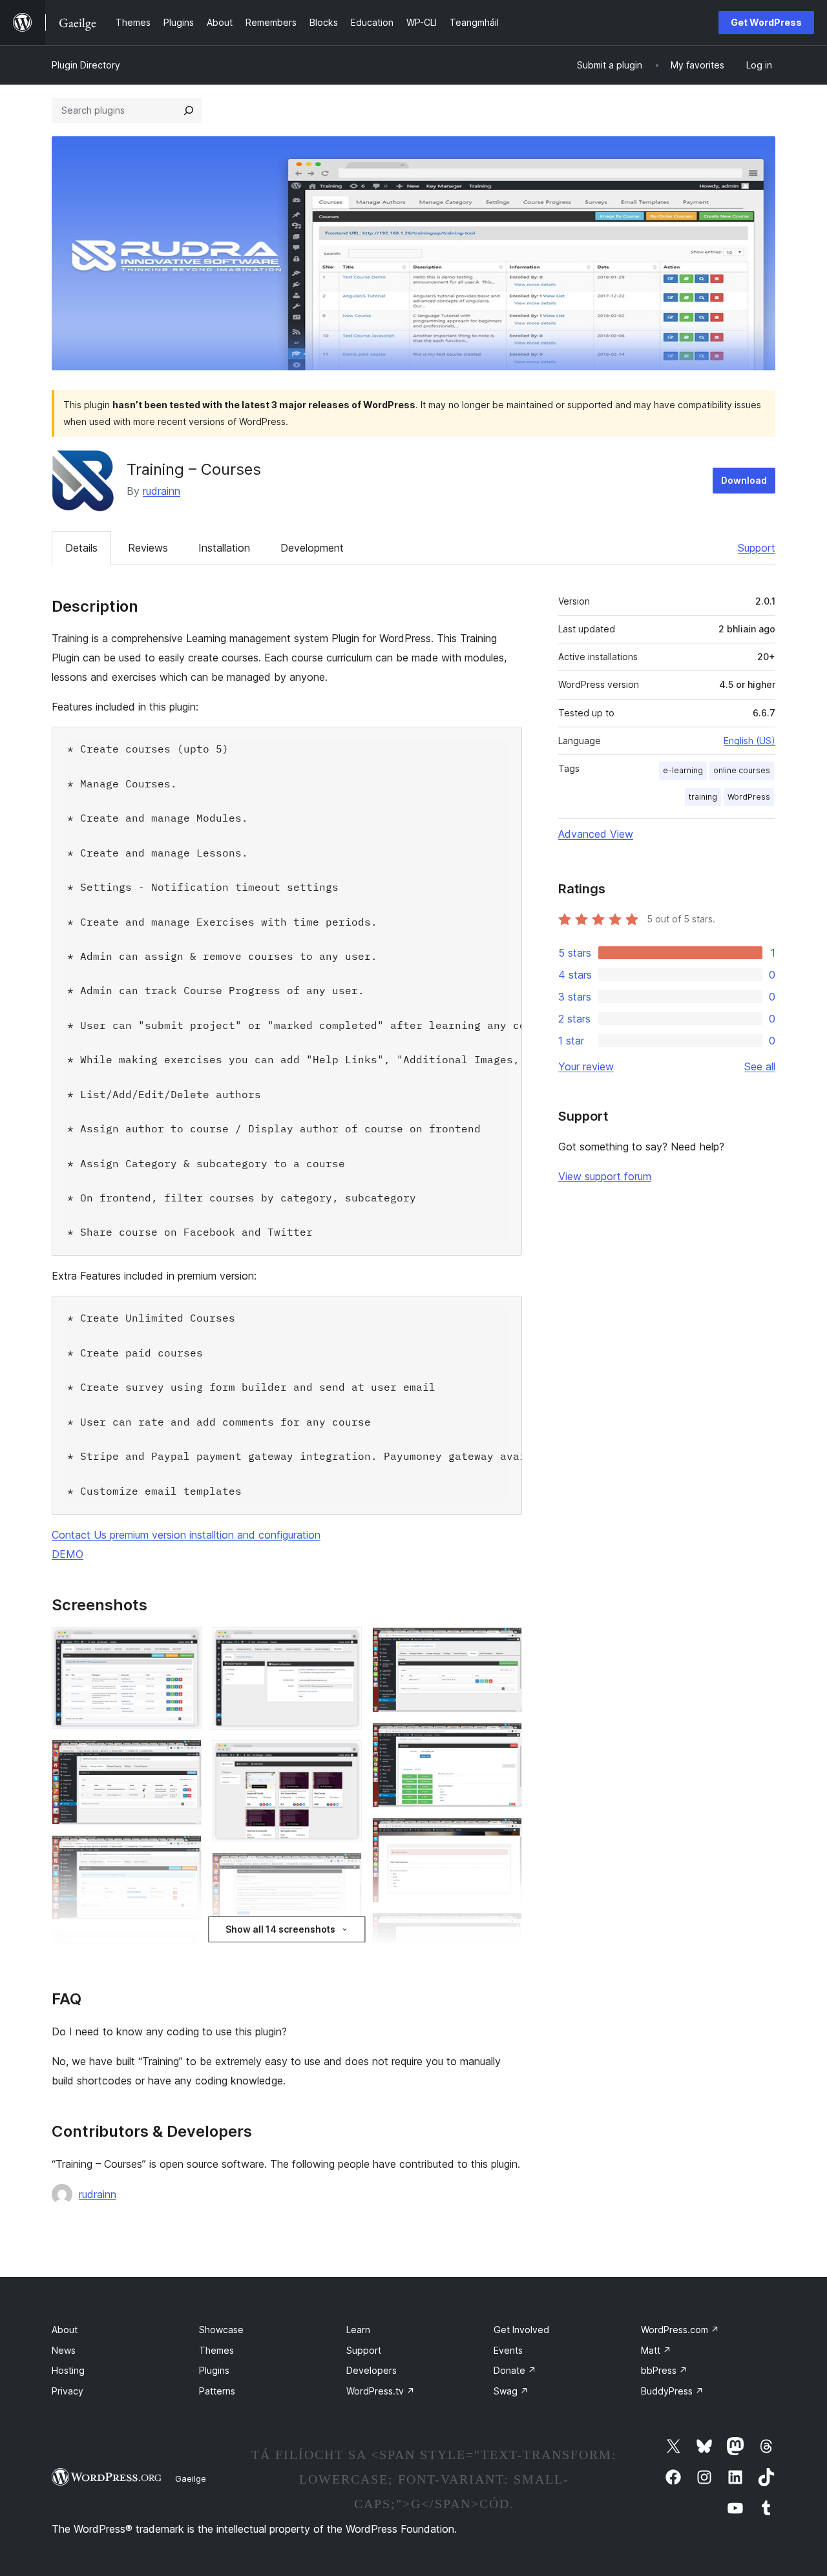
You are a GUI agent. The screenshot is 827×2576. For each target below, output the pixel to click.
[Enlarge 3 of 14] (184, 1853)
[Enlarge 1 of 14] (184, 1645)
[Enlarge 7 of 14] (344, 1758)
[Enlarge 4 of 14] (184, 1948)
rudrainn (162, 491)
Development (312, 548)
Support (757, 548)
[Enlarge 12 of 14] (505, 1740)
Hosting (68, 2370)
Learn (358, 2330)
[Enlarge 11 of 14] (505, 1645)
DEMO (68, 1554)
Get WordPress (766, 22)
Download (744, 480)
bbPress (664, 2370)
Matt (656, 2350)
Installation (224, 548)
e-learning (683, 770)
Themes (216, 2350)
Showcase (221, 2330)
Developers (372, 2370)
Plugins (214, 2370)
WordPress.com (680, 2330)
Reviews (148, 548)
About (65, 2330)
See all (760, 1066)
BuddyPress (672, 2391)
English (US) (749, 741)
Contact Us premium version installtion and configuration (186, 1535)
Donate (515, 2370)
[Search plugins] (189, 110)
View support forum (605, 1176)
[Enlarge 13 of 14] (505, 1835)
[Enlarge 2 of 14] (184, 1757)
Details (81, 548)
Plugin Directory (86, 65)
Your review (586, 1066)
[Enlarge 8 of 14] (344, 1870)
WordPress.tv (381, 2391)
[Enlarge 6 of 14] (344, 1645)
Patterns (217, 2391)
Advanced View (596, 834)
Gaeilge (191, 2478)
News (64, 2350)
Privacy (68, 2391)
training (703, 797)
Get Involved (521, 2330)
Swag (511, 2391)
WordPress (749, 797)
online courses (742, 770)
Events (508, 2350)
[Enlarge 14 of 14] (505, 1930)
